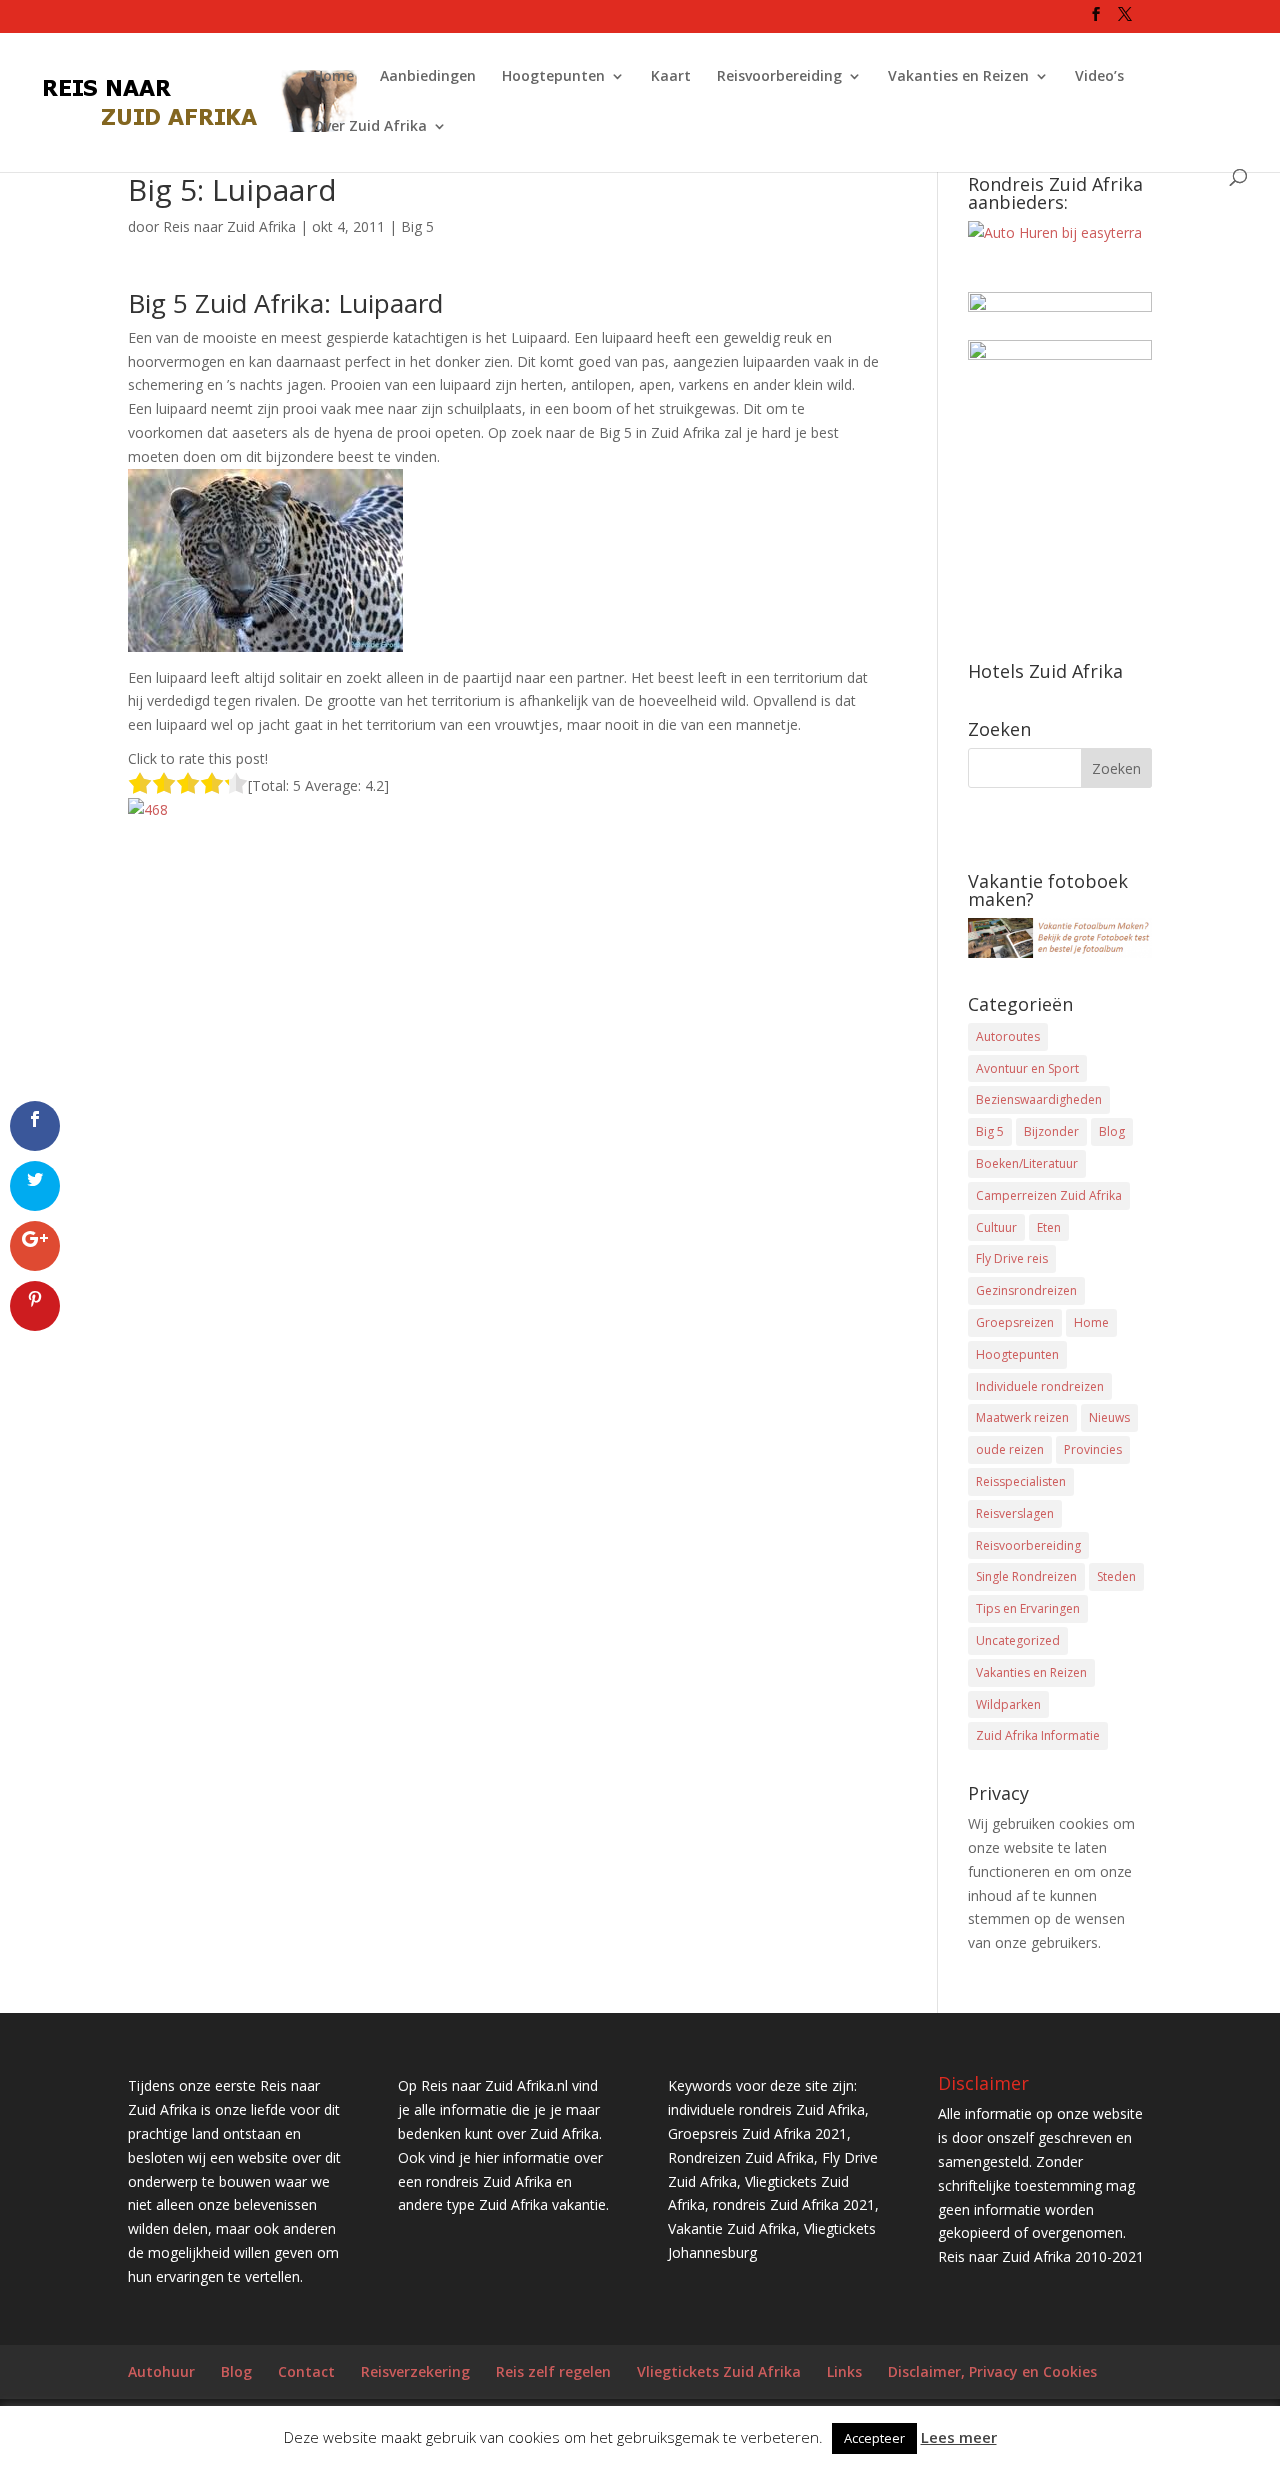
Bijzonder (1051, 1131)
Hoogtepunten (553, 77)
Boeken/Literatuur (1027, 1163)
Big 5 (417, 226)
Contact (306, 2371)
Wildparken (1008, 1704)
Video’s (1099, 77)
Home (333, 77)
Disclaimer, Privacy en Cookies (992, 2371)
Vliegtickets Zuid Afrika (719, 2371)
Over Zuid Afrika (370, 127)
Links (844, 2371)
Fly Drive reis (1012, 1258)
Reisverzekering (415, 2371)
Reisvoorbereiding (779, 77)
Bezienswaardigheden (1039, 1099)
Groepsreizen (1015, 1322)
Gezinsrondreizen (1026, 1290)
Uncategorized (1018, 1640)
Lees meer (959, 2437)
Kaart (671, 77)
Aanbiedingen (428, 77)
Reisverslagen (1015, 1513)
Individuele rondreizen (1040, 1386)
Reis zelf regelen (553, 2371)
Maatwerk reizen (1022, 1417)
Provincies (1093, 1449)
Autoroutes (1008, 1036)
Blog (1112, 1131)
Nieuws (1109, 1417)
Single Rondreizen (1026, 1576)
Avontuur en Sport (1027, 1068)
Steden (1116, 1576)
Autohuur (161, 2371)
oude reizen (1010, 1449)
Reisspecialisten (1021, 1481)
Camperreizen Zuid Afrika (1049, 1195)
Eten (1049, 1227)
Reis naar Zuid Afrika (229, 226)
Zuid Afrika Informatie (1038, 1735)
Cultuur (996, 1227)
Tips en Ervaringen (1028, 1608)
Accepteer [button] (874, 2438)
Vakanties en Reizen (958, 77)
